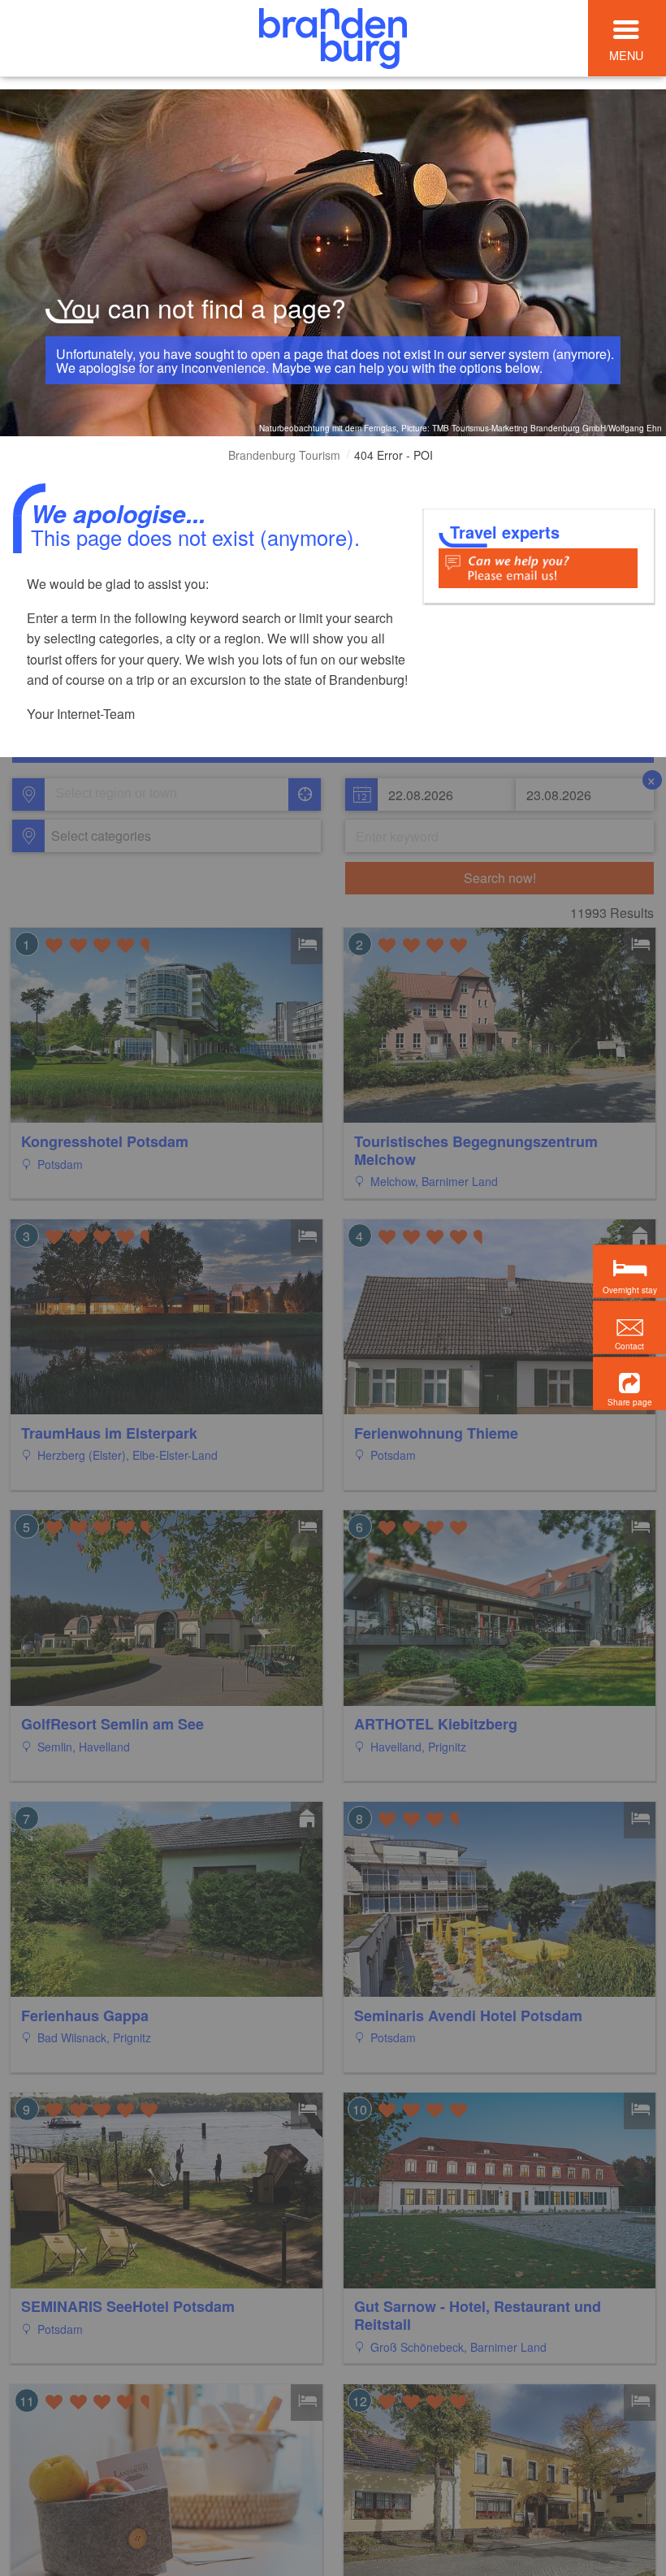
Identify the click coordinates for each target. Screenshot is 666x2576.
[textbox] (98, 836)
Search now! (500, 878)
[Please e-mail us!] (538, 567)
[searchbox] (131, 794)
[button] (629, 1383)
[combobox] (165, 794)
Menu (626, 55)
